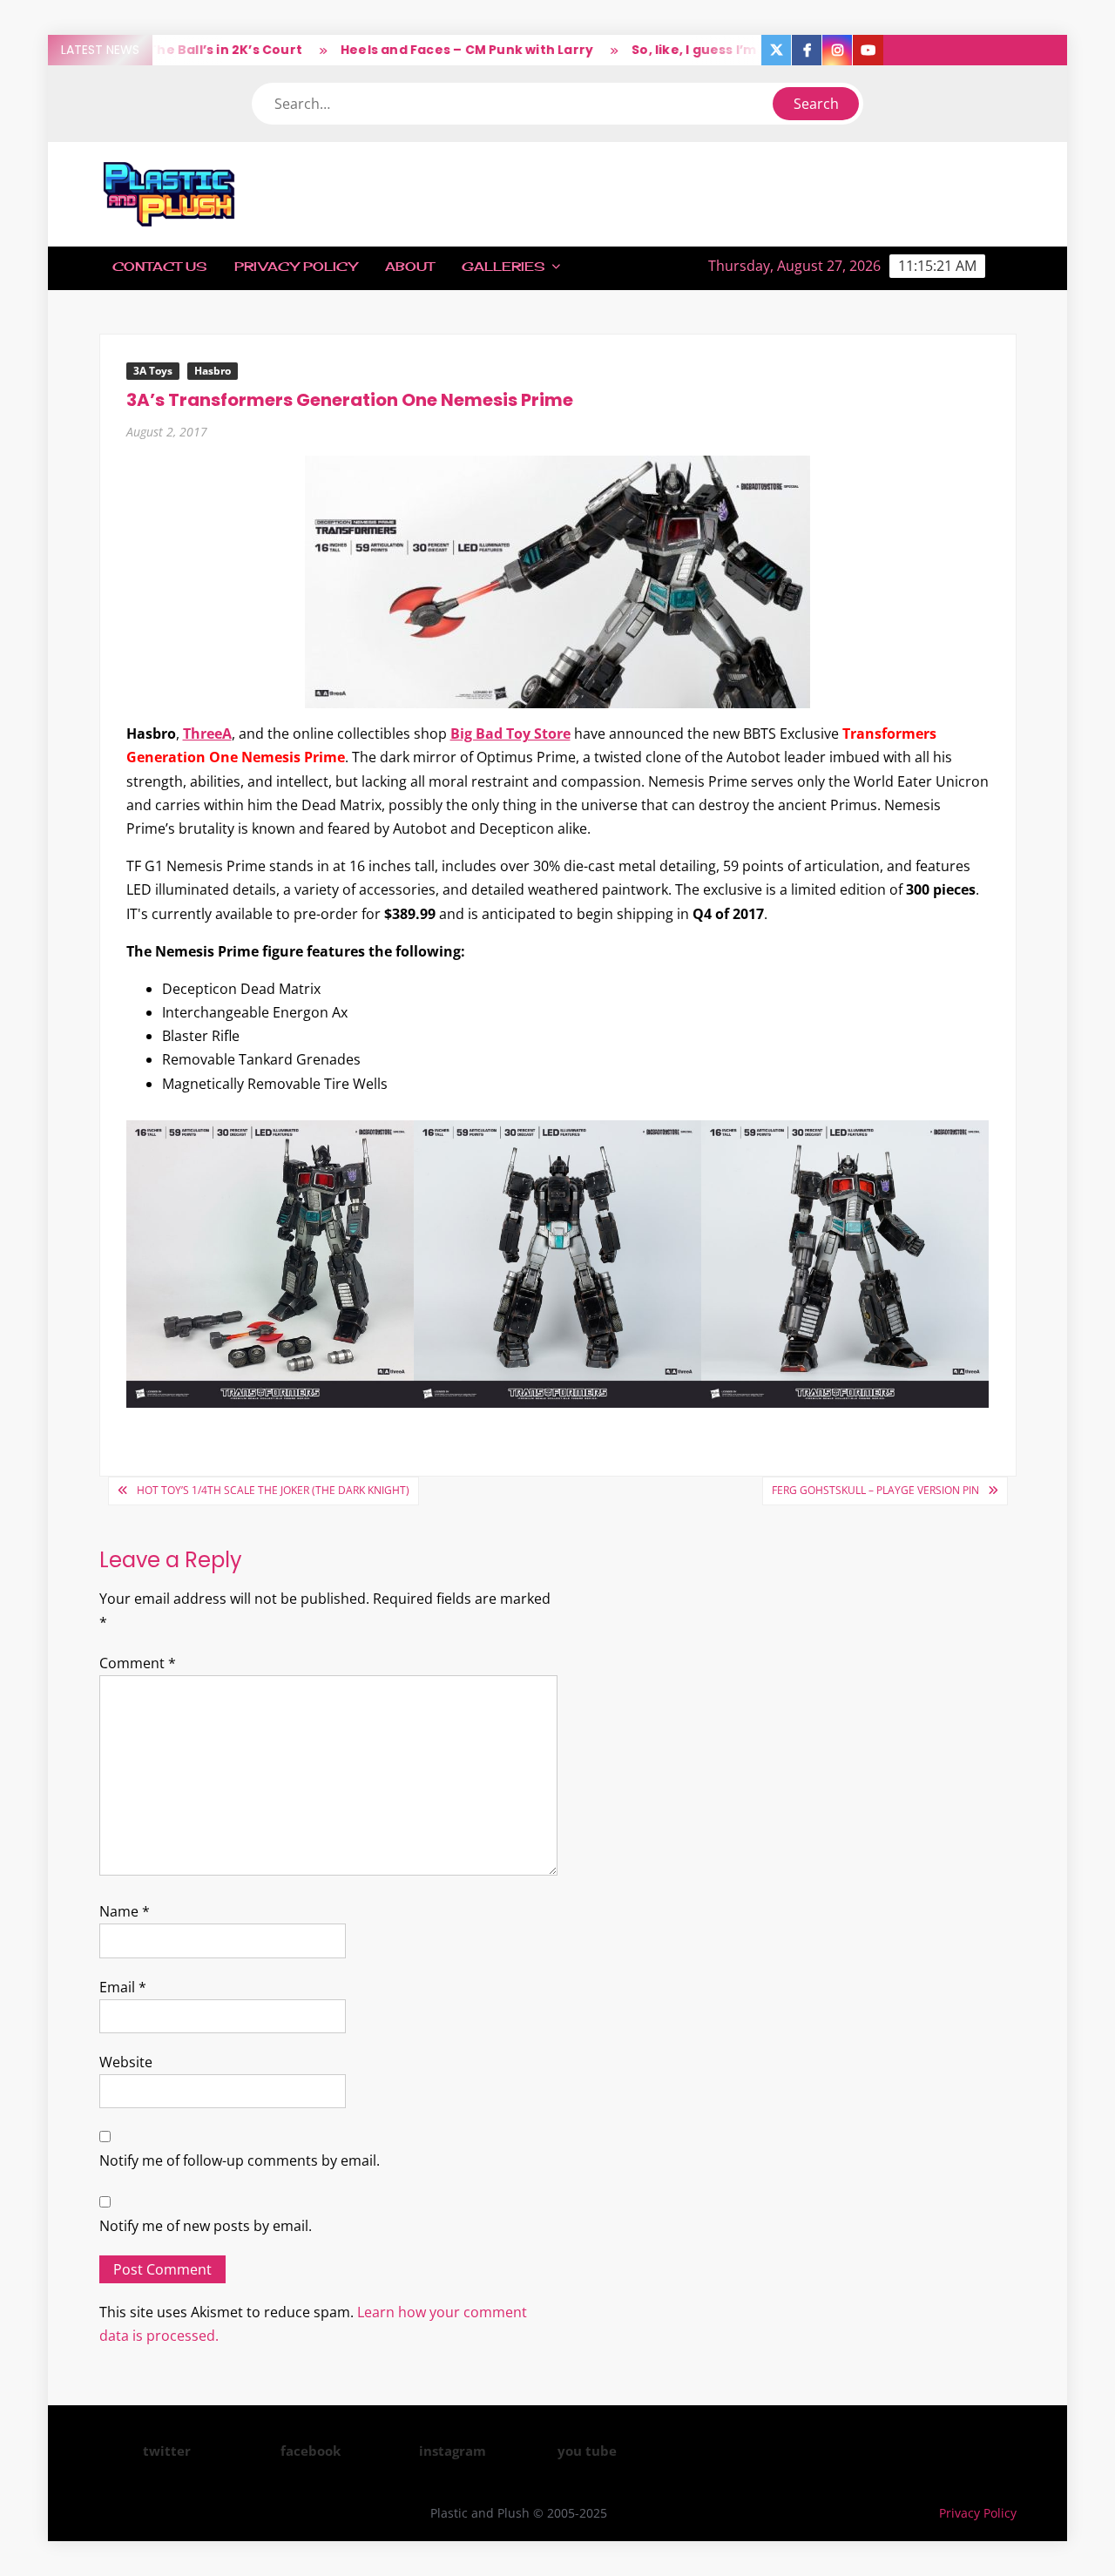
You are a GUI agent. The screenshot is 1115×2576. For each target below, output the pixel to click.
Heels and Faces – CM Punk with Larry (434, 50)
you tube (587, 2451)
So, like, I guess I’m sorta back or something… (752, 50)
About (409, 266)
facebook (311, 2451)
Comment (138, 1663)
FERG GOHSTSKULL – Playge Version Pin (875, 1490)
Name (125, 1911)
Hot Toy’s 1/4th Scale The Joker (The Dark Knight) (273, 1490)
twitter (167, 2451)
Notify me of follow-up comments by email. (240, 2160)
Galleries (503, 266)
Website (126, 2062)
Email (123, 1987)
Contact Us (159, 266)
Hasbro (213, 371)
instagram (453, 2451)
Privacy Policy (296, 266)
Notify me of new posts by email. (206, 2226)
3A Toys (153, 371)
